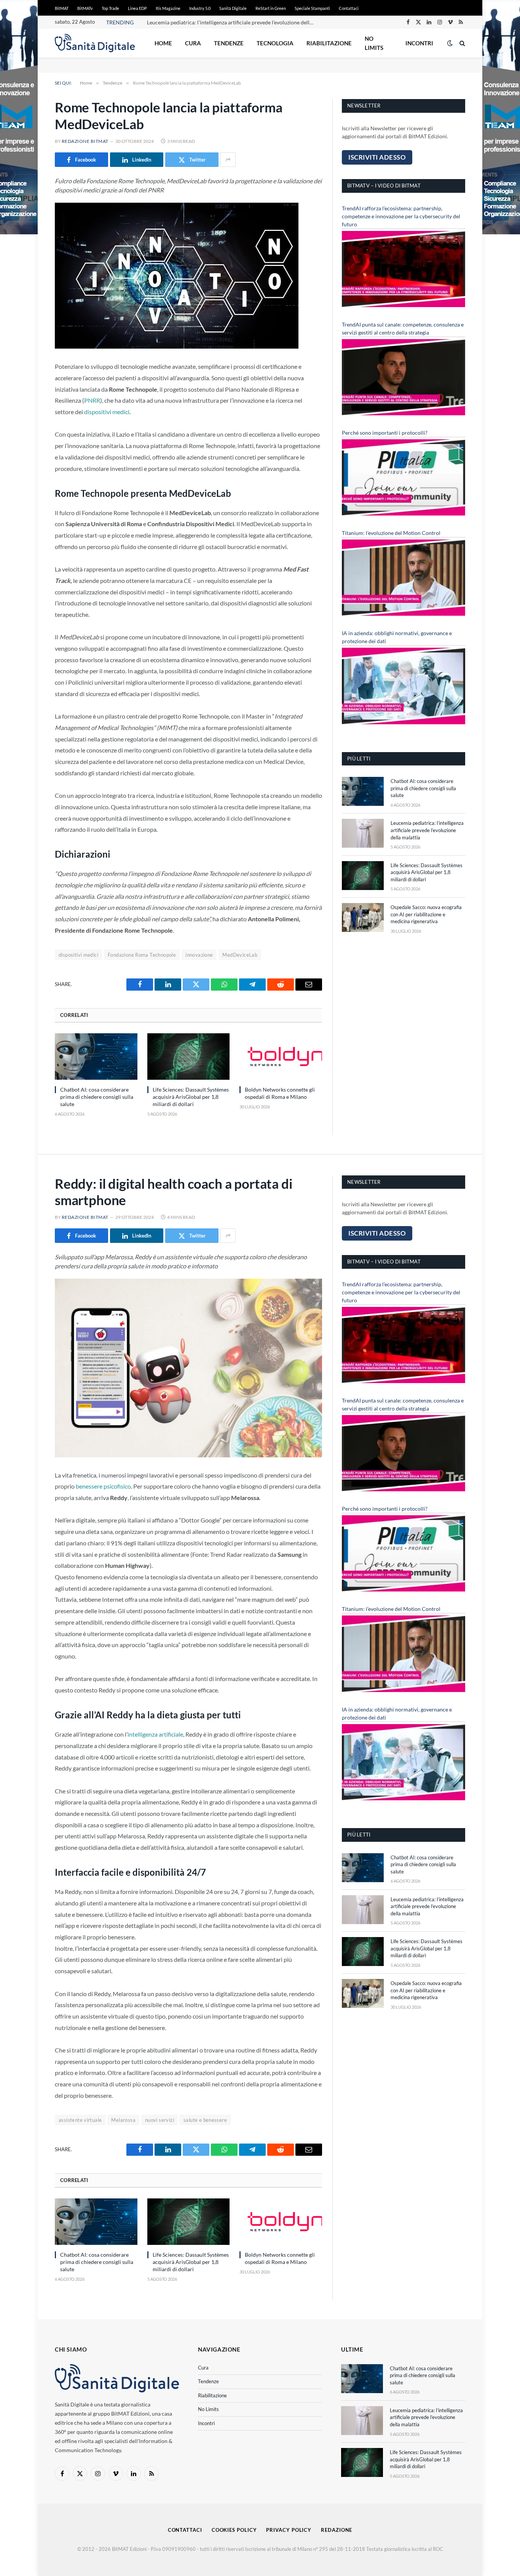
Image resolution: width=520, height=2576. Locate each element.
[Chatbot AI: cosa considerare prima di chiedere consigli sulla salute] (96, 1057)
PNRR (92, 400)
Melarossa (123, 2120)
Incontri (419, 43)
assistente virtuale (80, 2120)
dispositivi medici (107, 412)
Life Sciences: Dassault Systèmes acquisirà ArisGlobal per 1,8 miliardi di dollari (191, 1097)
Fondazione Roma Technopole (142, 955)
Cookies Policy (234, 2530)
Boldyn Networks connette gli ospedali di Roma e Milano (280, 1093)
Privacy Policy (289, 2530)
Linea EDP (137, 8)
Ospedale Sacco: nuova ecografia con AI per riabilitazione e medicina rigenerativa (426, 914)
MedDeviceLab (240, 955)
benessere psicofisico (103, 1486)
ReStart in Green (271, 8)
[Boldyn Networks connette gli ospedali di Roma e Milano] (281, 1057)
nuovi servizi (160, 2120)
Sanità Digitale (233, 8)
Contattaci (349, 8)
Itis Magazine (168, 8)
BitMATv (85, 8)
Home (163, 43)
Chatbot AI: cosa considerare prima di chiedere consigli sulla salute (97, 1097)
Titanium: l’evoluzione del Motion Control (391, 533)
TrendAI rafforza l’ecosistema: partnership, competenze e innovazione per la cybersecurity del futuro (401, 216)
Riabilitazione (329, 43)
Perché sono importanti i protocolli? (385, 433)
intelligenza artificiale (155, 1734)
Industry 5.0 (200, 8)
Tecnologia (275, 43)
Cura (193, 43)
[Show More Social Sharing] (228, 160)
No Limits (374, 43)
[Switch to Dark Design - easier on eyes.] (450, 43)
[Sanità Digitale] (95, 43)
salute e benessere (205, 2120)
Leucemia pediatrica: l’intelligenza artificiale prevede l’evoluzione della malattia (233, 22)
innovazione (199, 955)
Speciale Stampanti (312, 8)
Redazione (337, 2530)
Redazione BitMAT (85, 141)
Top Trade (110, 8)
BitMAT (62, 8)
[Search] (462, 43)
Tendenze (229, 43)
